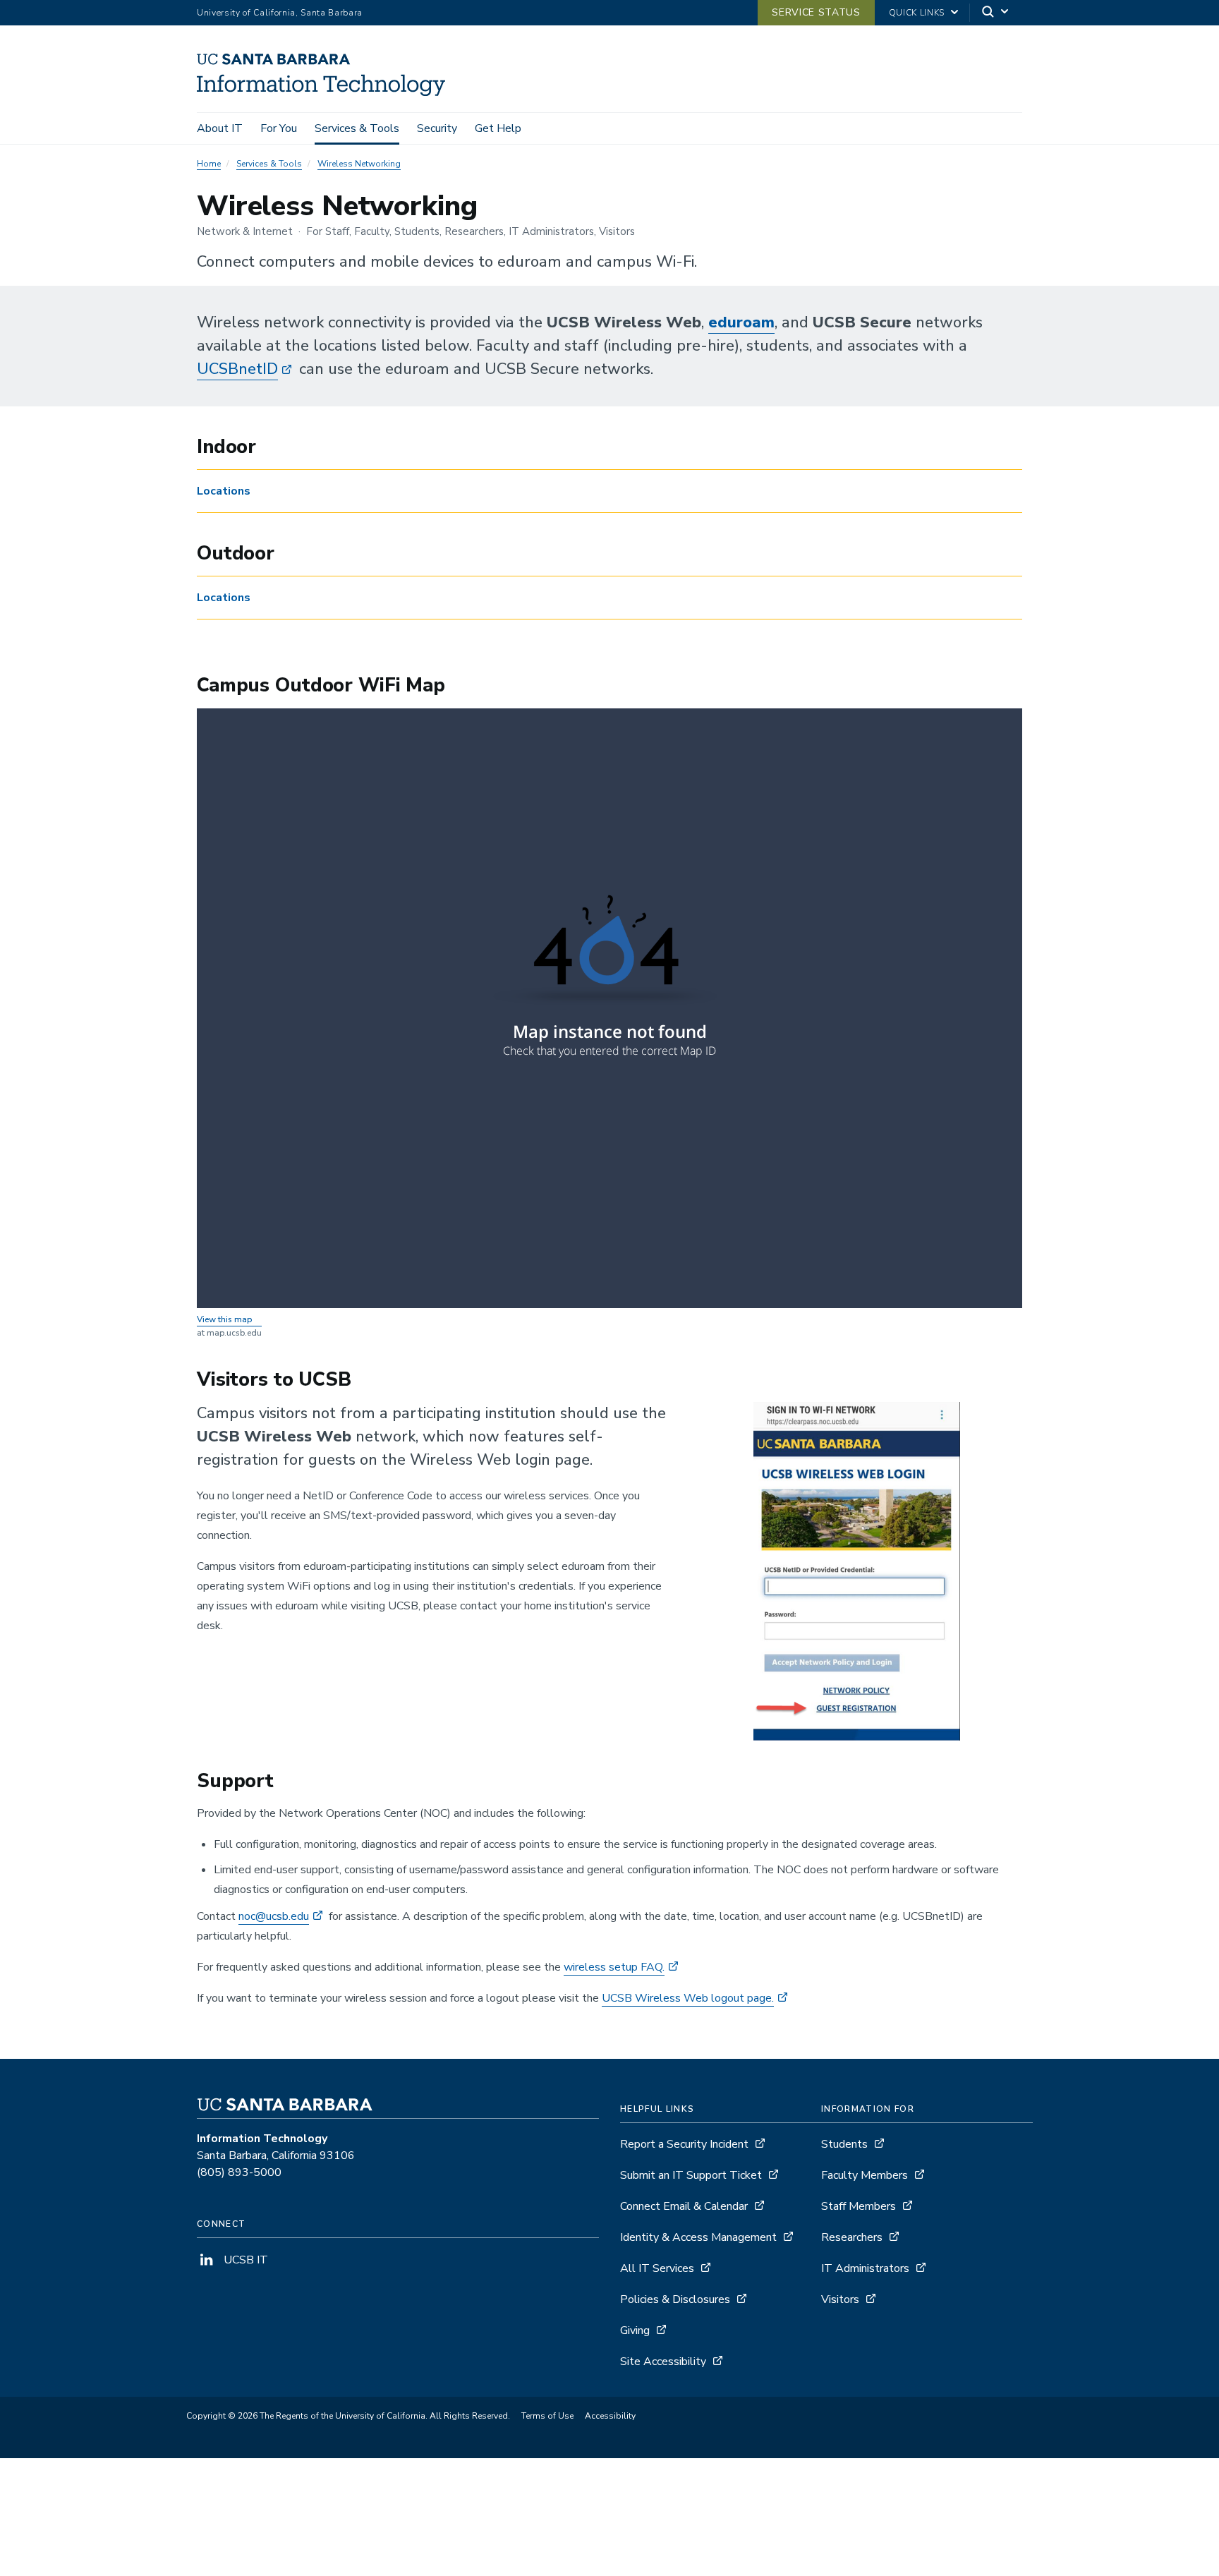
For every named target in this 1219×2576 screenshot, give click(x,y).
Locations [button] (224, 491)
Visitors (840, 2299)
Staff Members (859, 2206)
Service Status (816, 12)
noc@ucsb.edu (274, 1916)
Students (844, 2144)
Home (209, 164)
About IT (220, 128)
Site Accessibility (663, 2362)
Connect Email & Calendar (684, 2206)
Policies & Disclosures (675, 2299)
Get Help (498, 128)
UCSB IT (244, 2260)
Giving (635, 2330)
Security (437, 128)
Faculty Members (865, 2175)
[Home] (326, 92)
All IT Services (657, 2268)
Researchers (852, 2237)
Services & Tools (357, 128)
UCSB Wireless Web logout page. (688, 1998)
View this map (224, 1319)
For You (279, 128)
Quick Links (917, 13)
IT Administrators (865, 2268)
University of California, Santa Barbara (280, 13)
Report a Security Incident (684, 2144)
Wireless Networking (359, 164)
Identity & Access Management (698, 2237)
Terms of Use (547, 2416)
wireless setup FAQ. (614, 1967)
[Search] (996, 13)
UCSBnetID (237, 369)
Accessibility (610, 2416)
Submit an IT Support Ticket (691, 2175)
